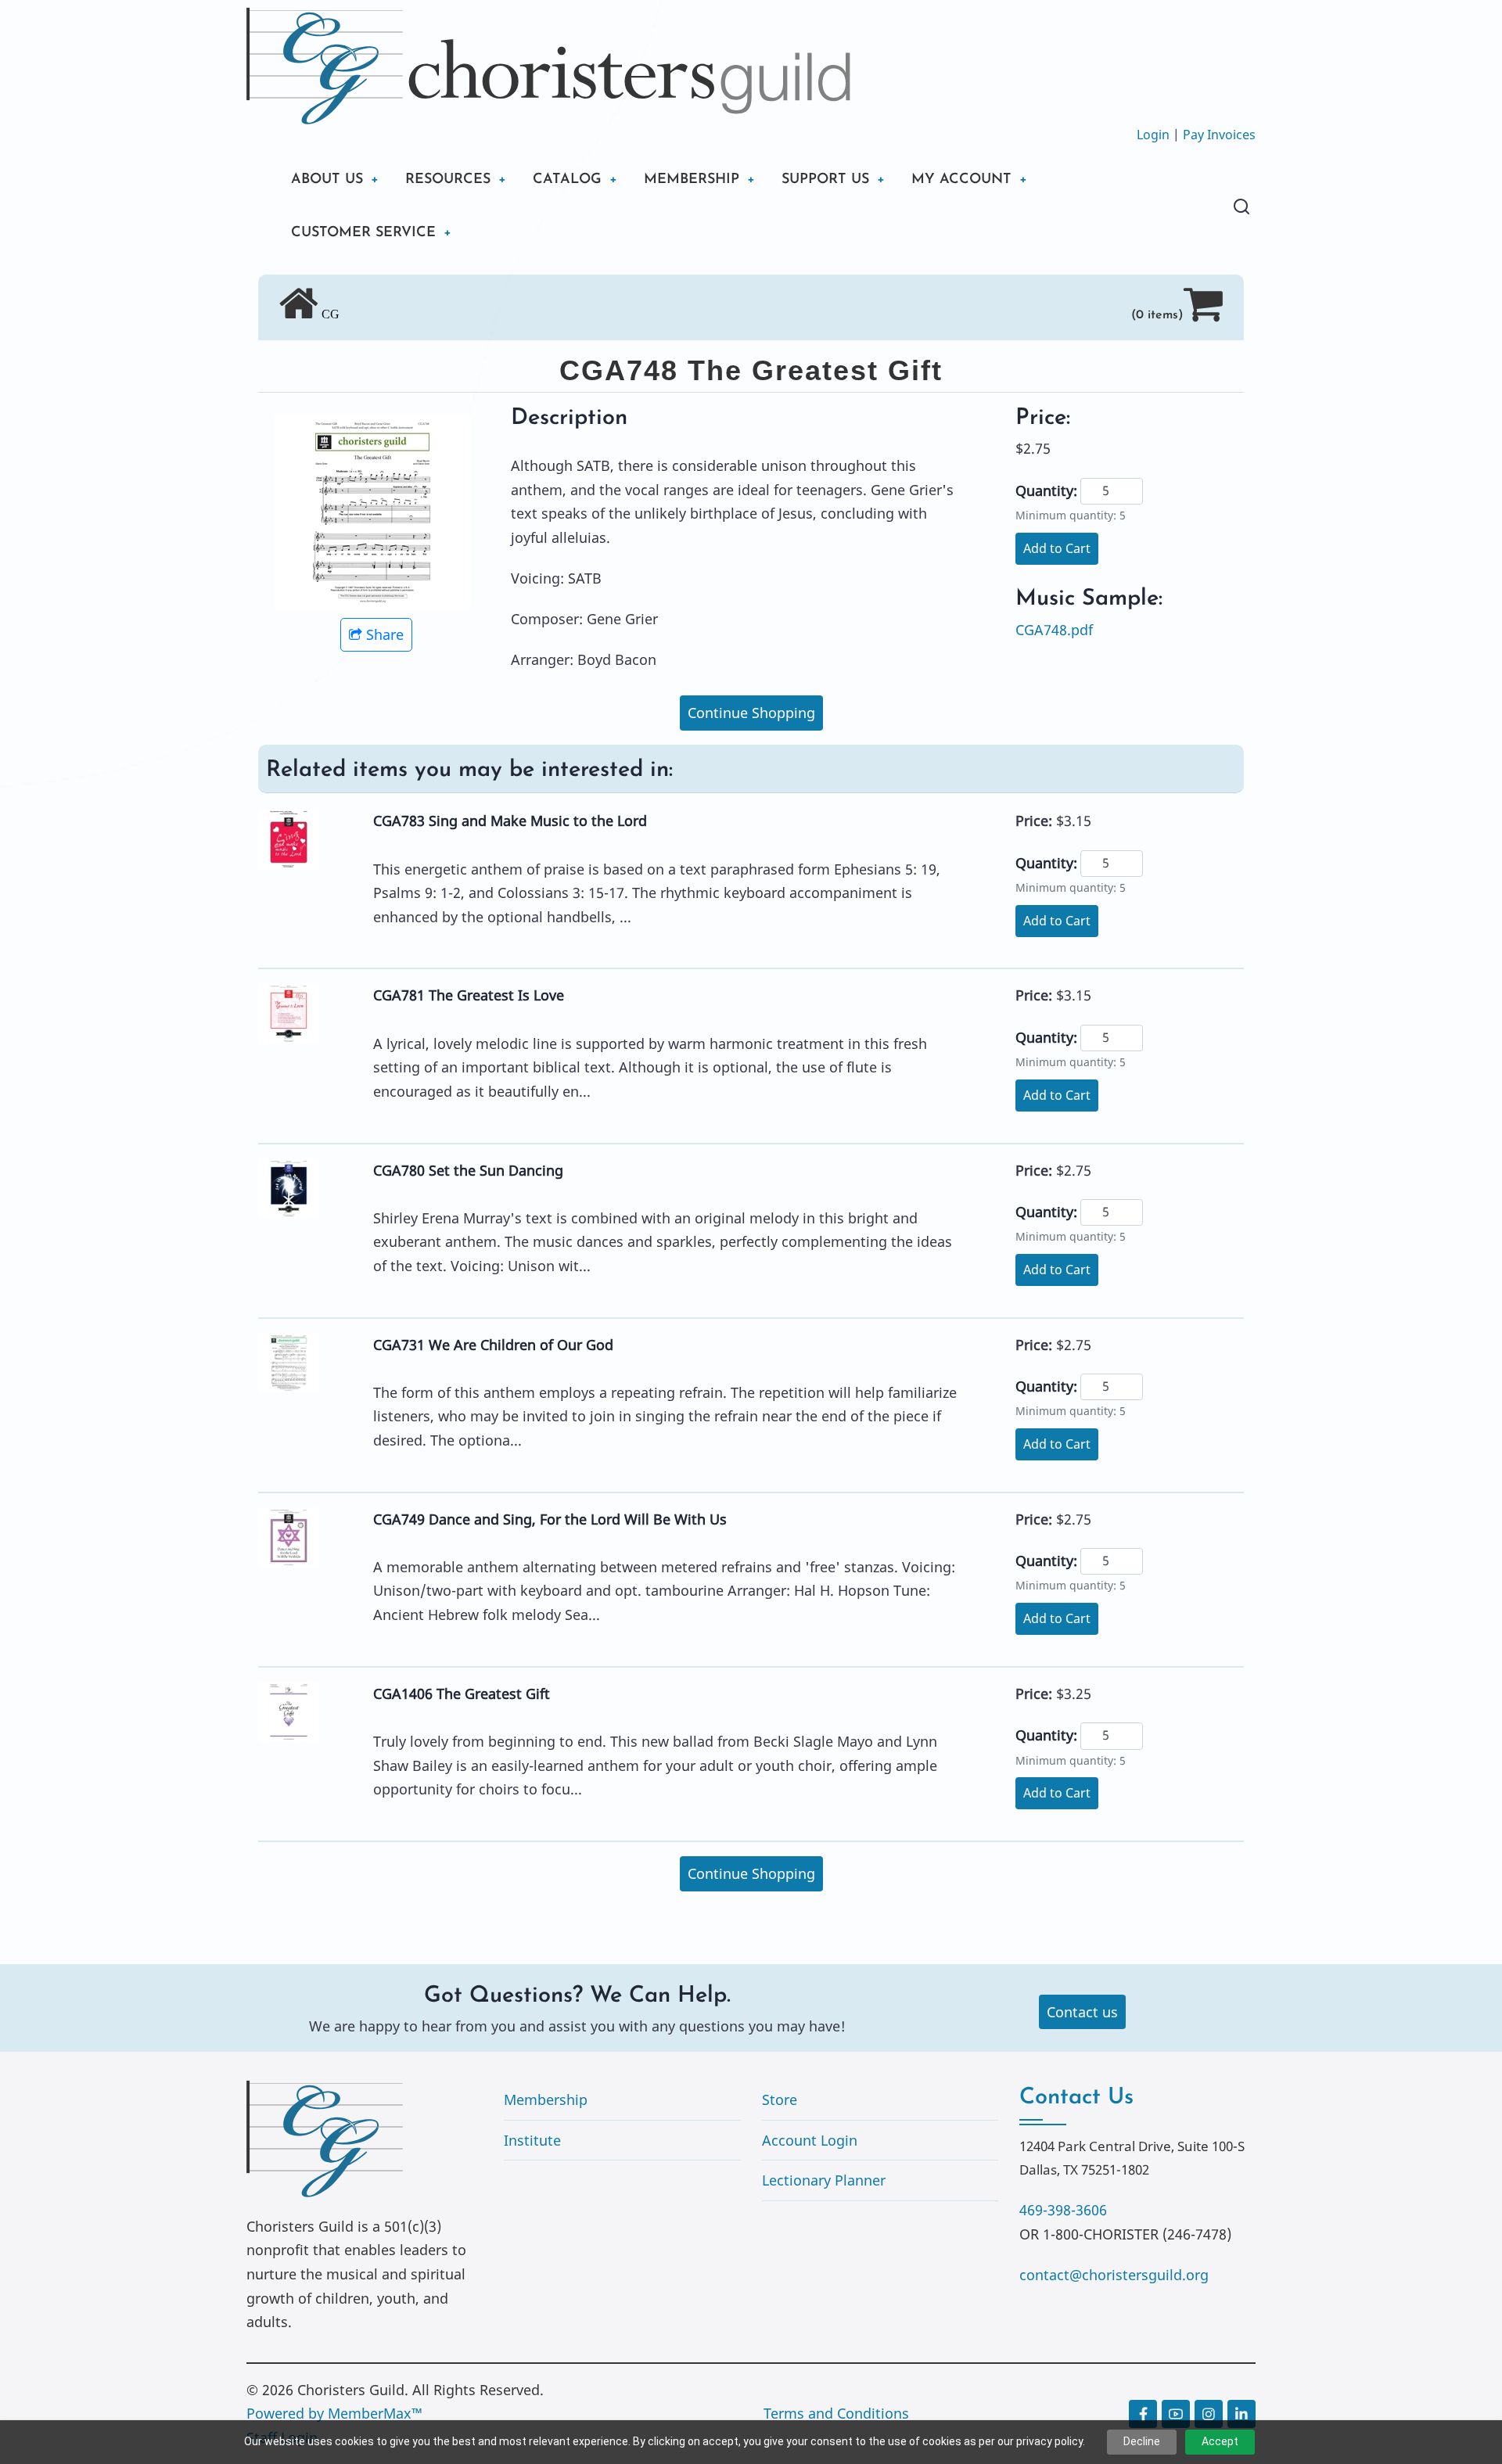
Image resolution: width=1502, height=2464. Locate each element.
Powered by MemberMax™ (334, 2413)
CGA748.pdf (1054, 630)
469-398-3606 (1063, 2210)
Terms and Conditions (836, 2413)
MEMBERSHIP (692, 180)
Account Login (810, 2140)
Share (385, 634)
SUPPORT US (825, 180)
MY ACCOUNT (961, 180)
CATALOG (567, 180)
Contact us (1082, 2012)
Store (780, 2099)
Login (1153, 135)
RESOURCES (448, 180)
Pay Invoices (1219, 135)
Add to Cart (1057, 548)
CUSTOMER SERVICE (363, 233)
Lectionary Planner (824, 2180)
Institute (532, 2140)
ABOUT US (327, 180)
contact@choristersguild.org (1114, 2275)
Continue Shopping (751, 713)
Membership (546, 2099)
